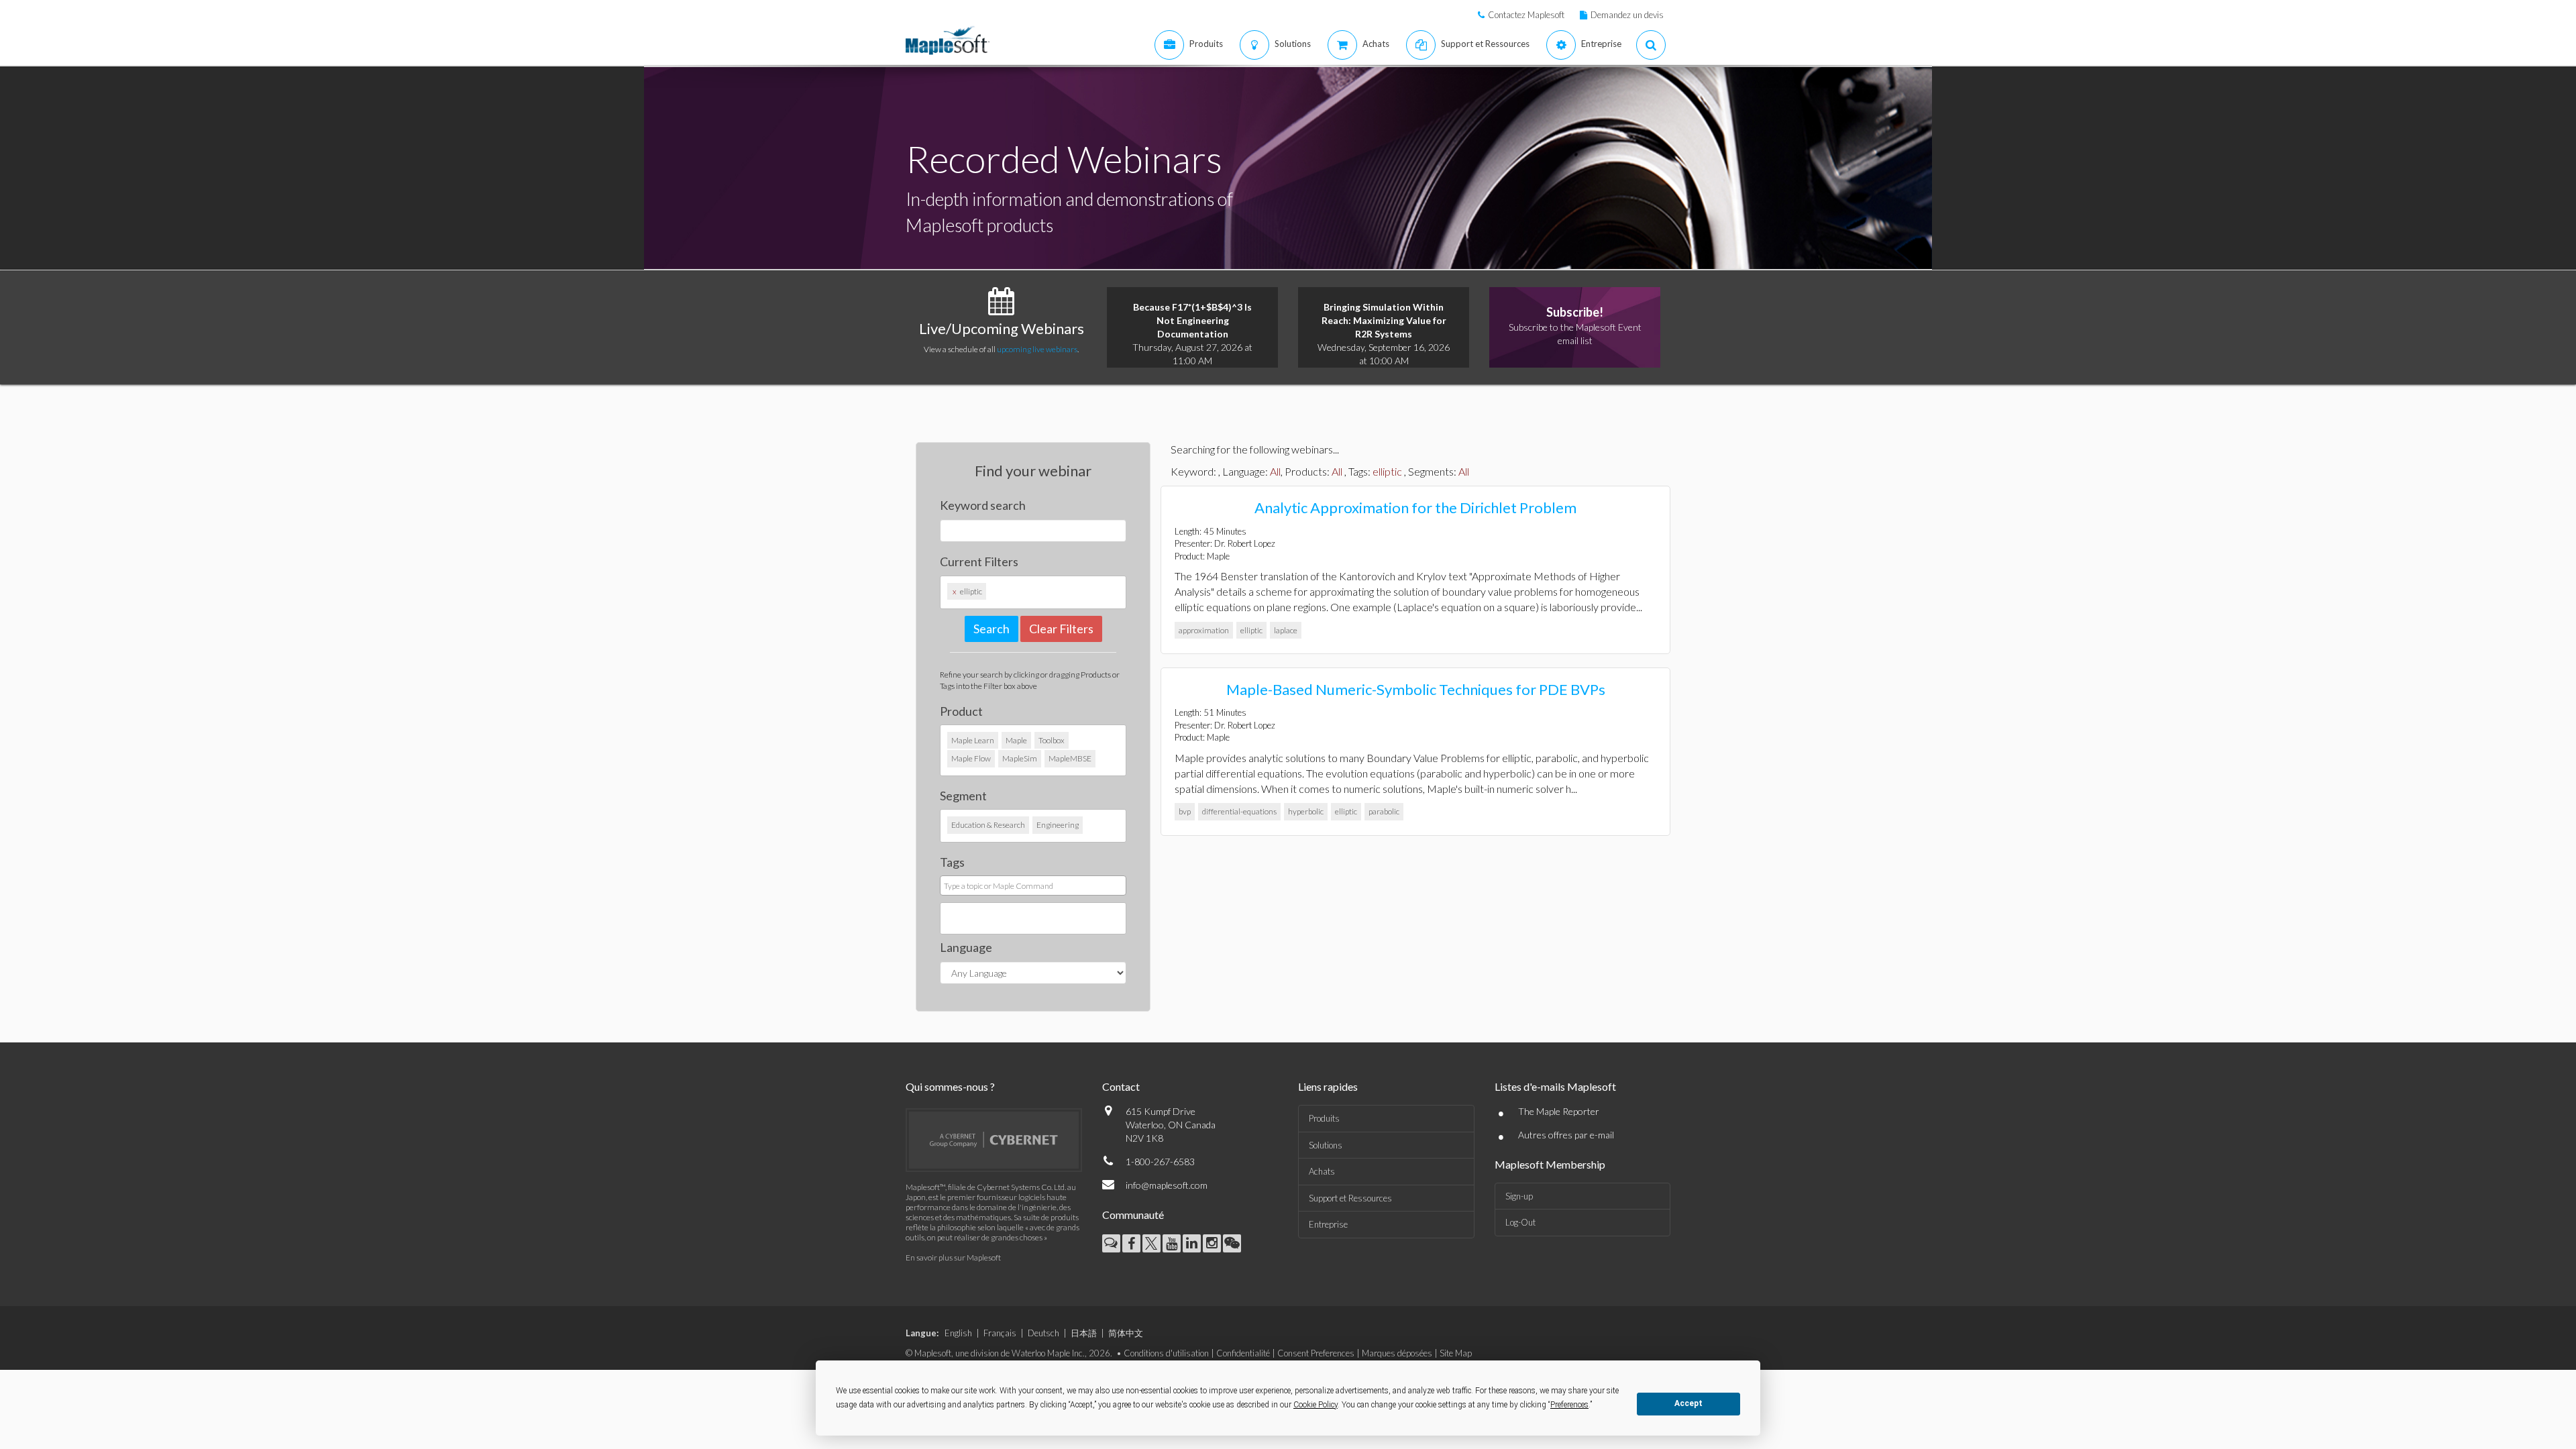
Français (1000, 1333)
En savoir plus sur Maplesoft (953, 1257)
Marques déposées (1397, 1353)
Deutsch (1043, 1333)
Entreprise (1328, 1224)
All (1275, 471)
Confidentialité (1243, 1353)
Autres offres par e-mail (1566, 1135)
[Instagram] (1212, 1243)
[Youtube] (1172, 1243)
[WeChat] (1232, 1243)
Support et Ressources (1350, 1198)
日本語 (1084, 1333)
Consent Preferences (1316, 1353)
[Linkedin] (1192, 1243)
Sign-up (1519, 1196)
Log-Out (1520, 1222)
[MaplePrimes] (1111, 1243)
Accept (1688, 1403)
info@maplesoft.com (1167, 1185)
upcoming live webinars (1037, 349)
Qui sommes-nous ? (950, 1086)
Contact (1121, 1086)
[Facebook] (1131, 1243)
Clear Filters (1061, 629)
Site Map (1456, 1353)
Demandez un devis (1627, 15)
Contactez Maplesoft (1526, 15)
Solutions (1326, 1145)
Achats (1322, 1171)
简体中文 (1126, 1333)
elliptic (1387, 471)
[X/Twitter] (1151, 1243)
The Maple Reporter (1559, 1111)
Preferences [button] (1569, 1405)
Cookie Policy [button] (1316, 1405)
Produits (1324, 1118)
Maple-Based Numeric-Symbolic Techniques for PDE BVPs (1416, 689)
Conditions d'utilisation (1166, 1353)
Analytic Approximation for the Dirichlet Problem (1415, 507)
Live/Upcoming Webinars (1002, 328)
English (958, 1333)
